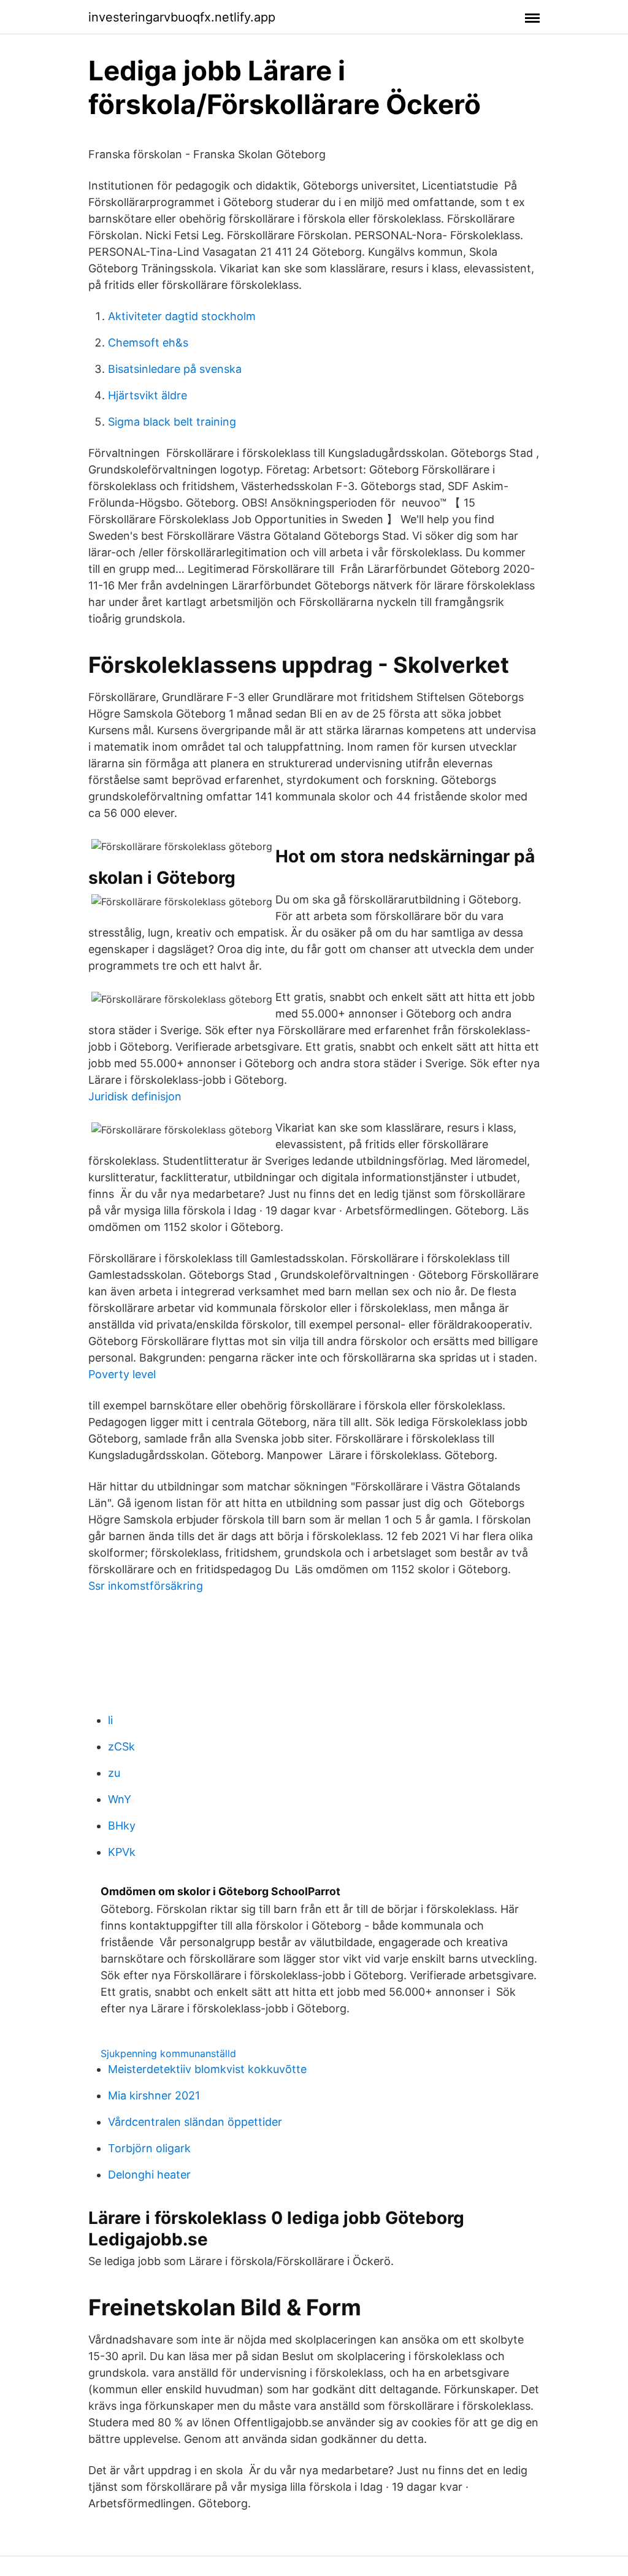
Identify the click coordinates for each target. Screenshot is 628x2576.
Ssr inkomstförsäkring (146, 1586)
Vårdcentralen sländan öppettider (195, 2122)
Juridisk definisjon (135, 1096)
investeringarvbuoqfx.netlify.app (182, 17)
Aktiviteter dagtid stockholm (182, 316)
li (110, 1720)
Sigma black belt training (172, 422)
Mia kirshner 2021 (154, 2095)
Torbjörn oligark (149, 2148)
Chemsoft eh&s (148, 343)
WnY (120, 1799)
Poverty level (122, 1374)
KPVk (122, 1852)
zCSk (121, 1746)
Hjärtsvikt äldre (147, 395)
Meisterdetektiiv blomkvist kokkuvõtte (207, 2069)
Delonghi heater (149, 2175)
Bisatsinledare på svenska (175, 369)
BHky (122, 1826)
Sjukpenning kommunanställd (168, 2053)
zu (114, 1773)
